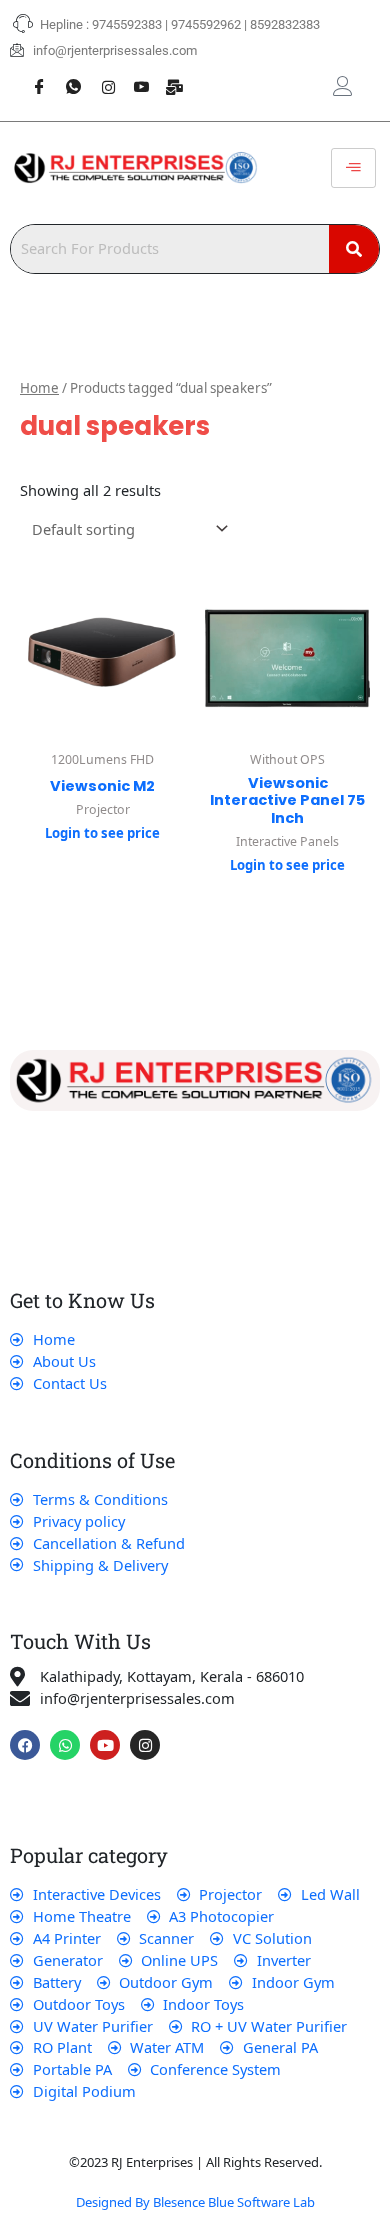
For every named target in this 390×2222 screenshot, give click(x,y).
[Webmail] (168, 76)
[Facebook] (32, 76)
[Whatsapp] (66, 76)
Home (39, 388)
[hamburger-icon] (353, 168)
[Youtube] (134, 76)
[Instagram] (100, 76)
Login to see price (102, 833)
